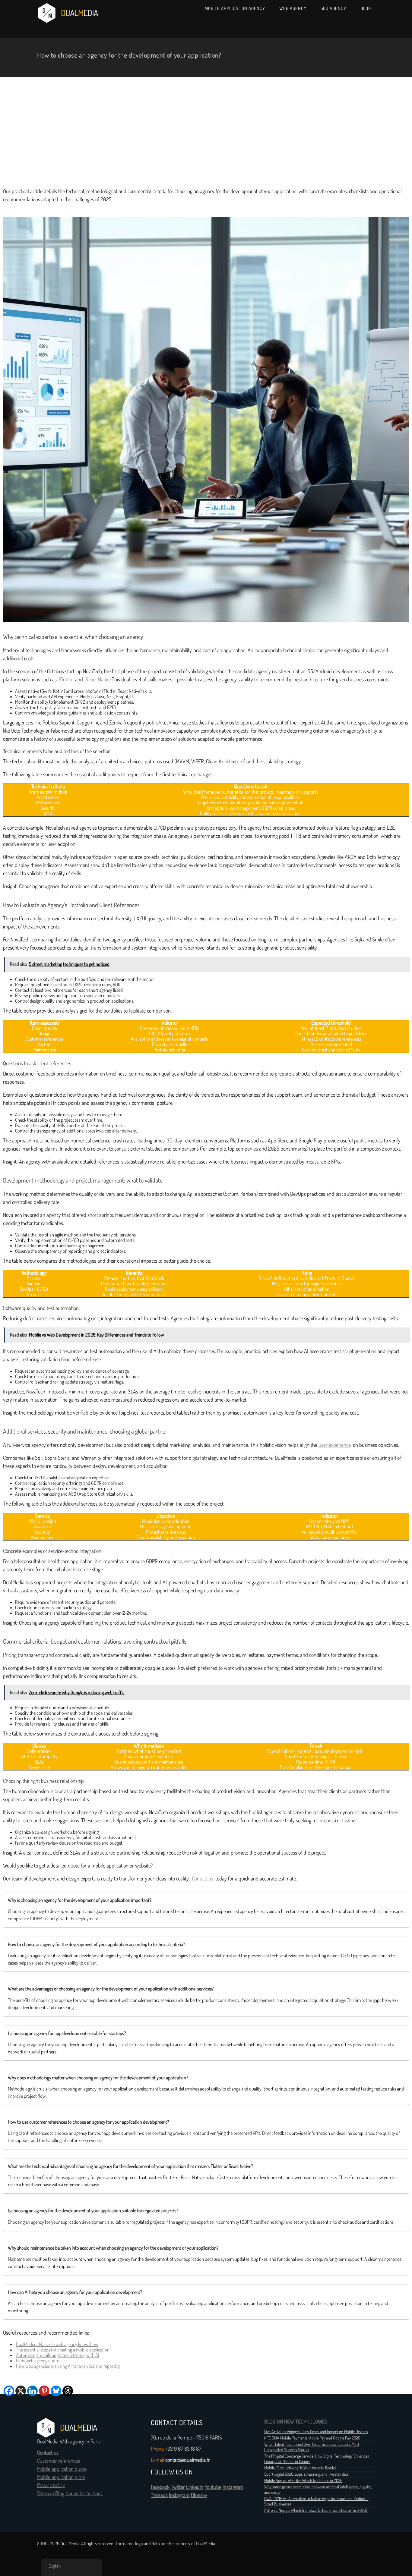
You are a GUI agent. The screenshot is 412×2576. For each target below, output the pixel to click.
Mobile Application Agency (235, 8)
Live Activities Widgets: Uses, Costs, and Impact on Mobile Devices (316, 2432)
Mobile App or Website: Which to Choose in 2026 (303, 2480)
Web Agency (293, 8)
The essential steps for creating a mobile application (63, 2350)
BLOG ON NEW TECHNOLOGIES (296, 2422)
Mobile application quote (62, 2469)
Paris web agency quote (38, 2361)
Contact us (203, 1879)
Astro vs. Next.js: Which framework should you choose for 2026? (316, 2510)
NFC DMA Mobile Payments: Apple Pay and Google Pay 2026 (312, 2438)
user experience (335, 1445)
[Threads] (68, 2391)
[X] (21, 2391)
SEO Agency (333, 8)
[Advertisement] (206, 131)
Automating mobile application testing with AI (57, 2355)
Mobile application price (61, 2477)
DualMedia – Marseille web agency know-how (57, 2344)
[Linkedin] (32, 2391)
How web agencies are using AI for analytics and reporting (68, 2366)
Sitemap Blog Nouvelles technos (70, 2493)
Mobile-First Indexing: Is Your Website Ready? (300, 2468)
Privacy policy (51, 2485)
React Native (98, 680)
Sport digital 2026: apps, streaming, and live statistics (306, 2474)
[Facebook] (9, 2391)
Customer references (59, 2461)
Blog (366, 8)
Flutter (66, 680)
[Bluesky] (56, 2391)
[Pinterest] (44, 2391)
